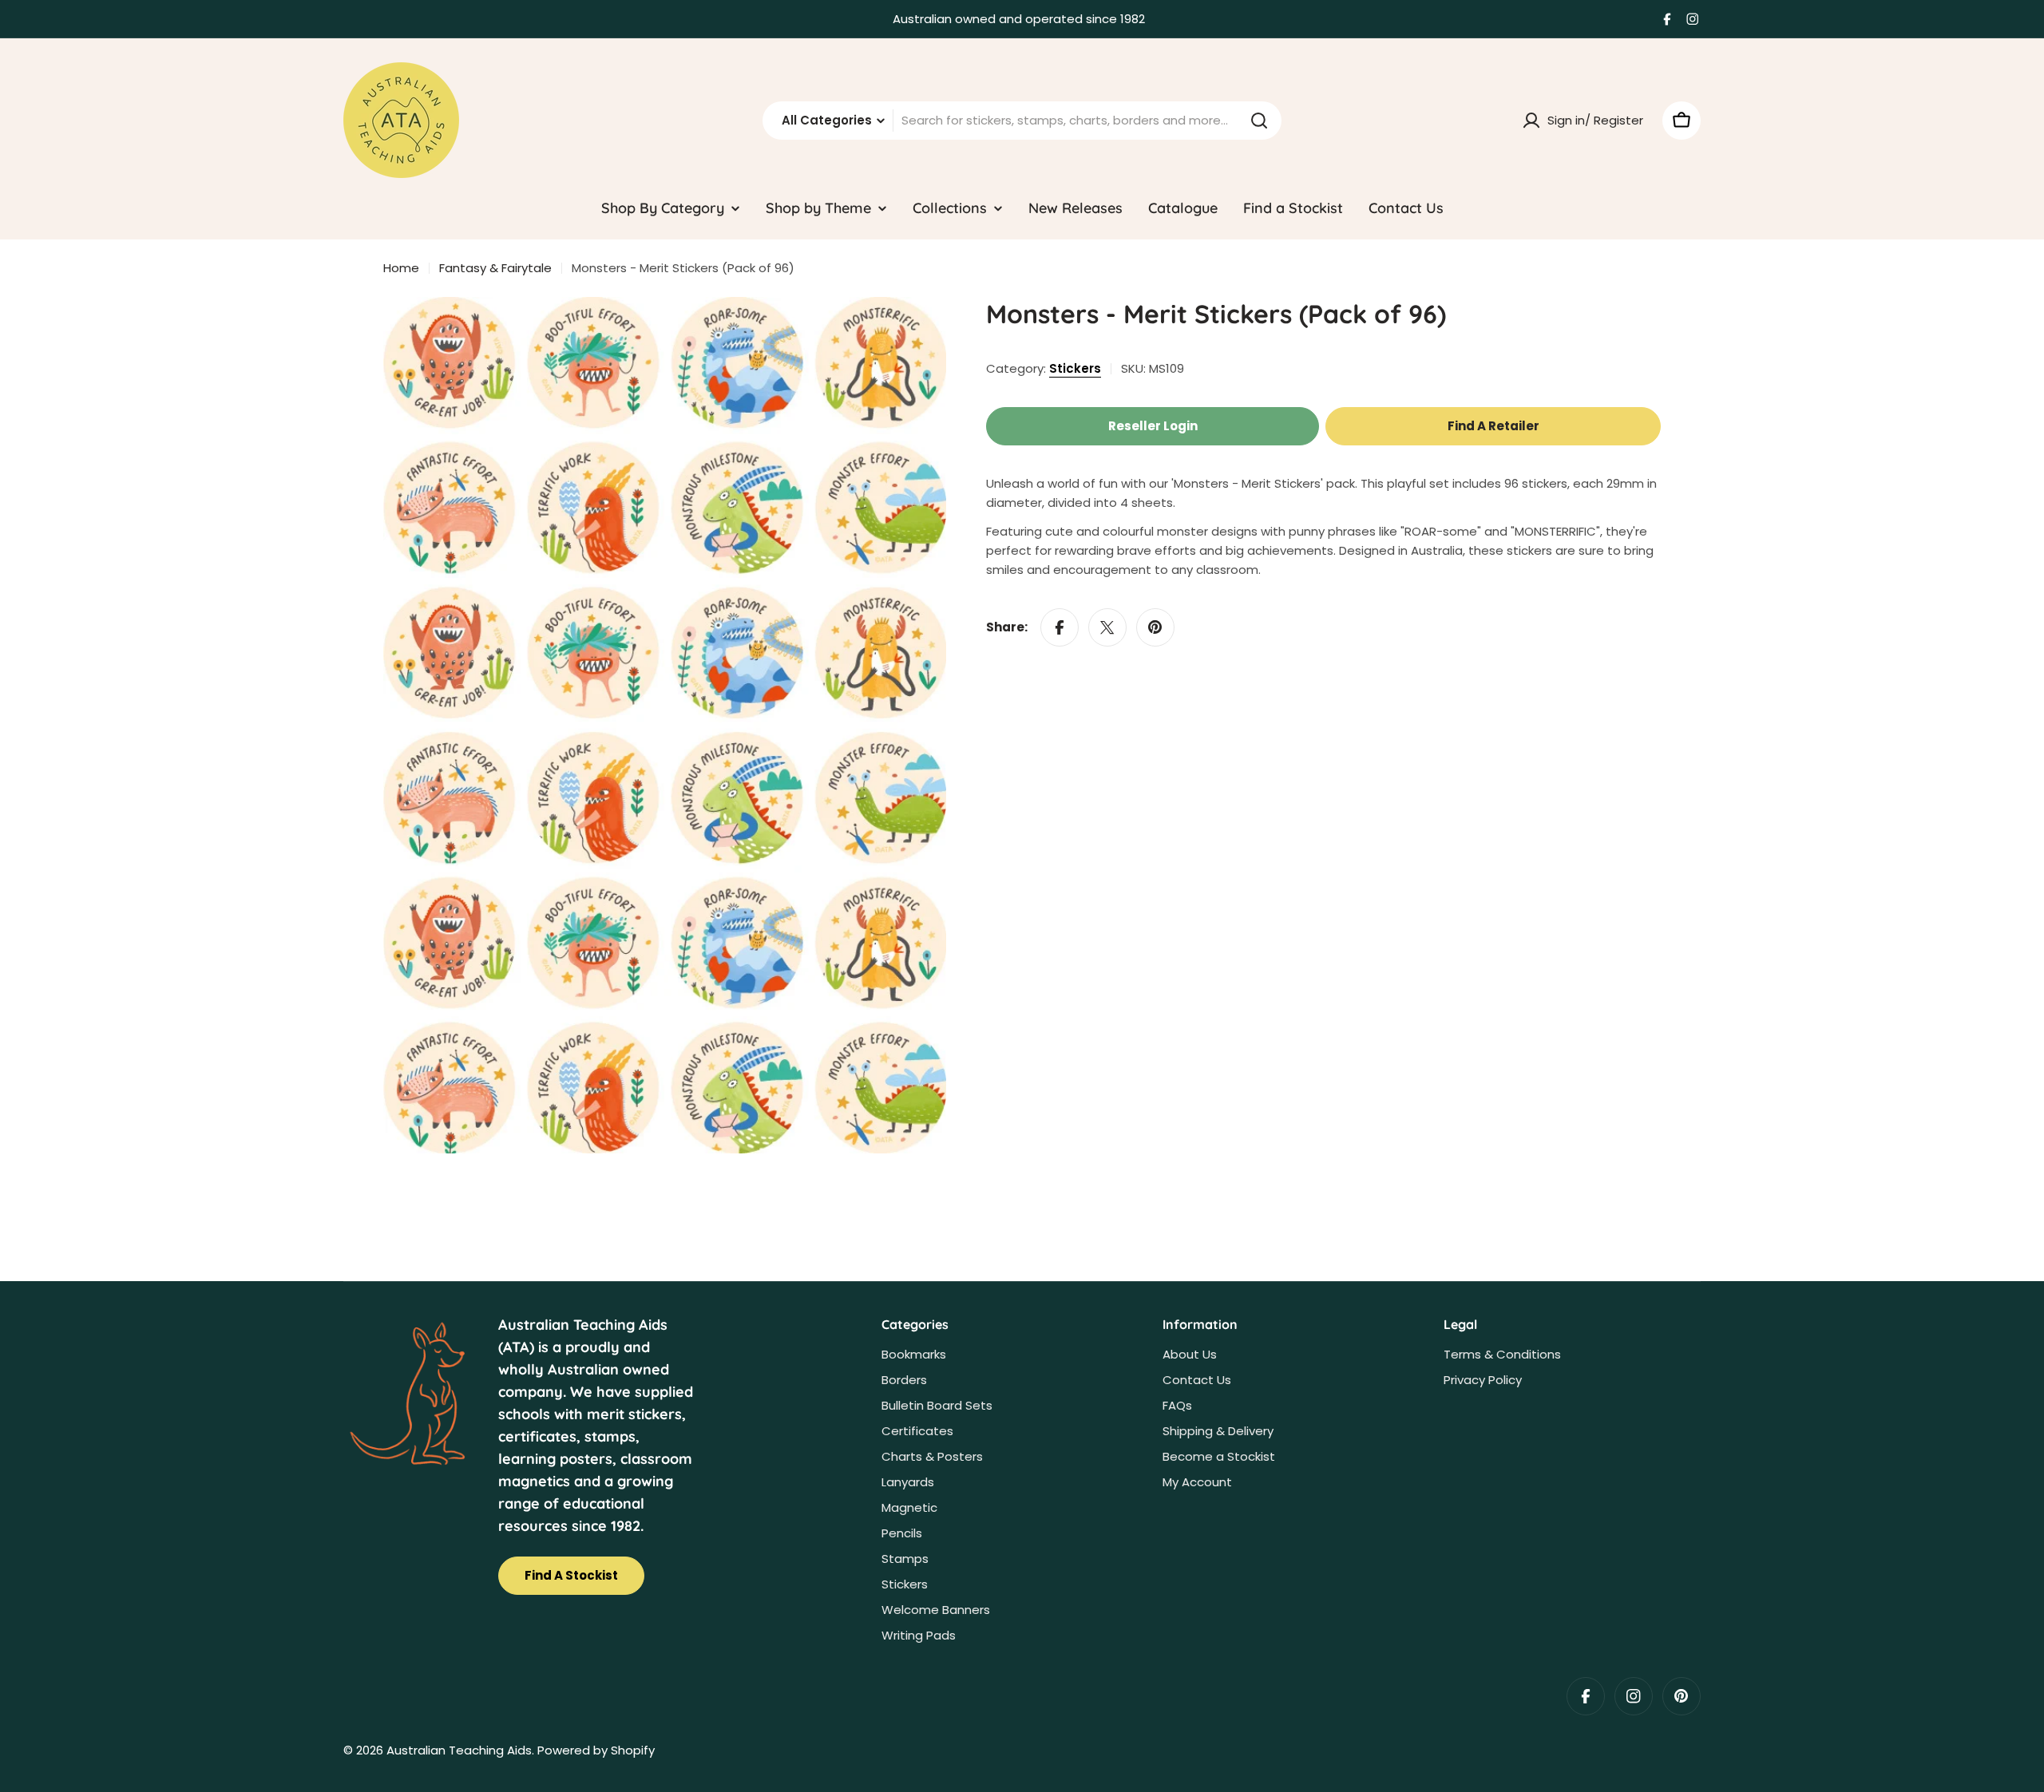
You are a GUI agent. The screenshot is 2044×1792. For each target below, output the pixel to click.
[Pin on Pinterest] (1155, 627)
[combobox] (1022, 121)
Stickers (1075, 368)
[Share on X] (1107, 627)
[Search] (1259, 121)
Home (401, 268)
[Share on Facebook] (1060, 627)
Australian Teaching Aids (459, 1750)
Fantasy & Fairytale (495, 268)
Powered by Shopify (596, 1750)
